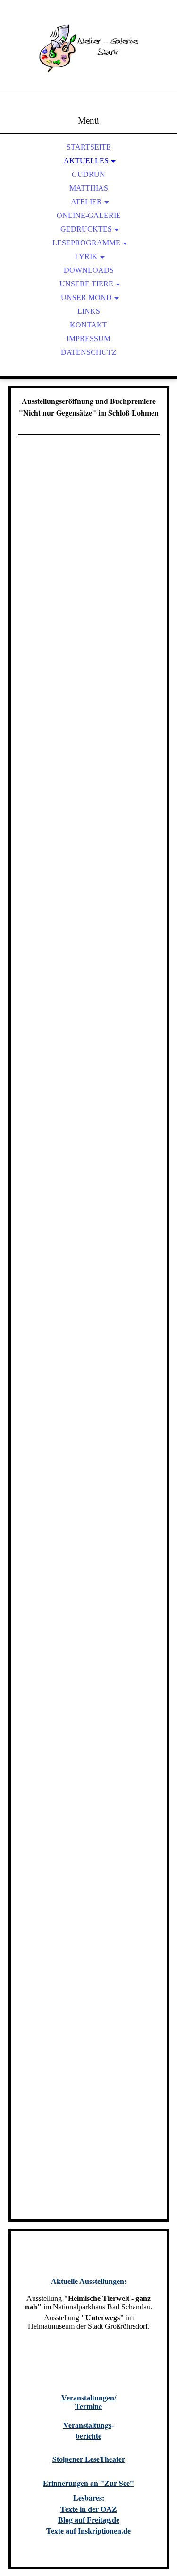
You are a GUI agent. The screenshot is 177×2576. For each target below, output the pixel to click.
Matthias (89, 188)
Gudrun (88, 174)
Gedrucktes (86, 229)
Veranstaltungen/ (89, 2398)
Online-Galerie (89, 215)
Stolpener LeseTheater (89, 2459)
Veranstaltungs (87, 2425)
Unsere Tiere (86, 284)
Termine (88, 2406)
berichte (88, 2436)
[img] (89, 57)
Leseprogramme (86, 243)
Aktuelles (86, 161)
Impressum (88, 339)
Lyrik (86, 256)
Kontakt (88, 325)
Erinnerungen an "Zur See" (88, 2483)
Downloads (89, 270)
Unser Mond (86, 297)
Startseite (89, 147)
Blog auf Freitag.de (89, 2520)
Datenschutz (89, 352)
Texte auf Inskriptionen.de (88, 2531)
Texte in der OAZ (89, 2509)
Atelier (86, 202)
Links (89, 311)
